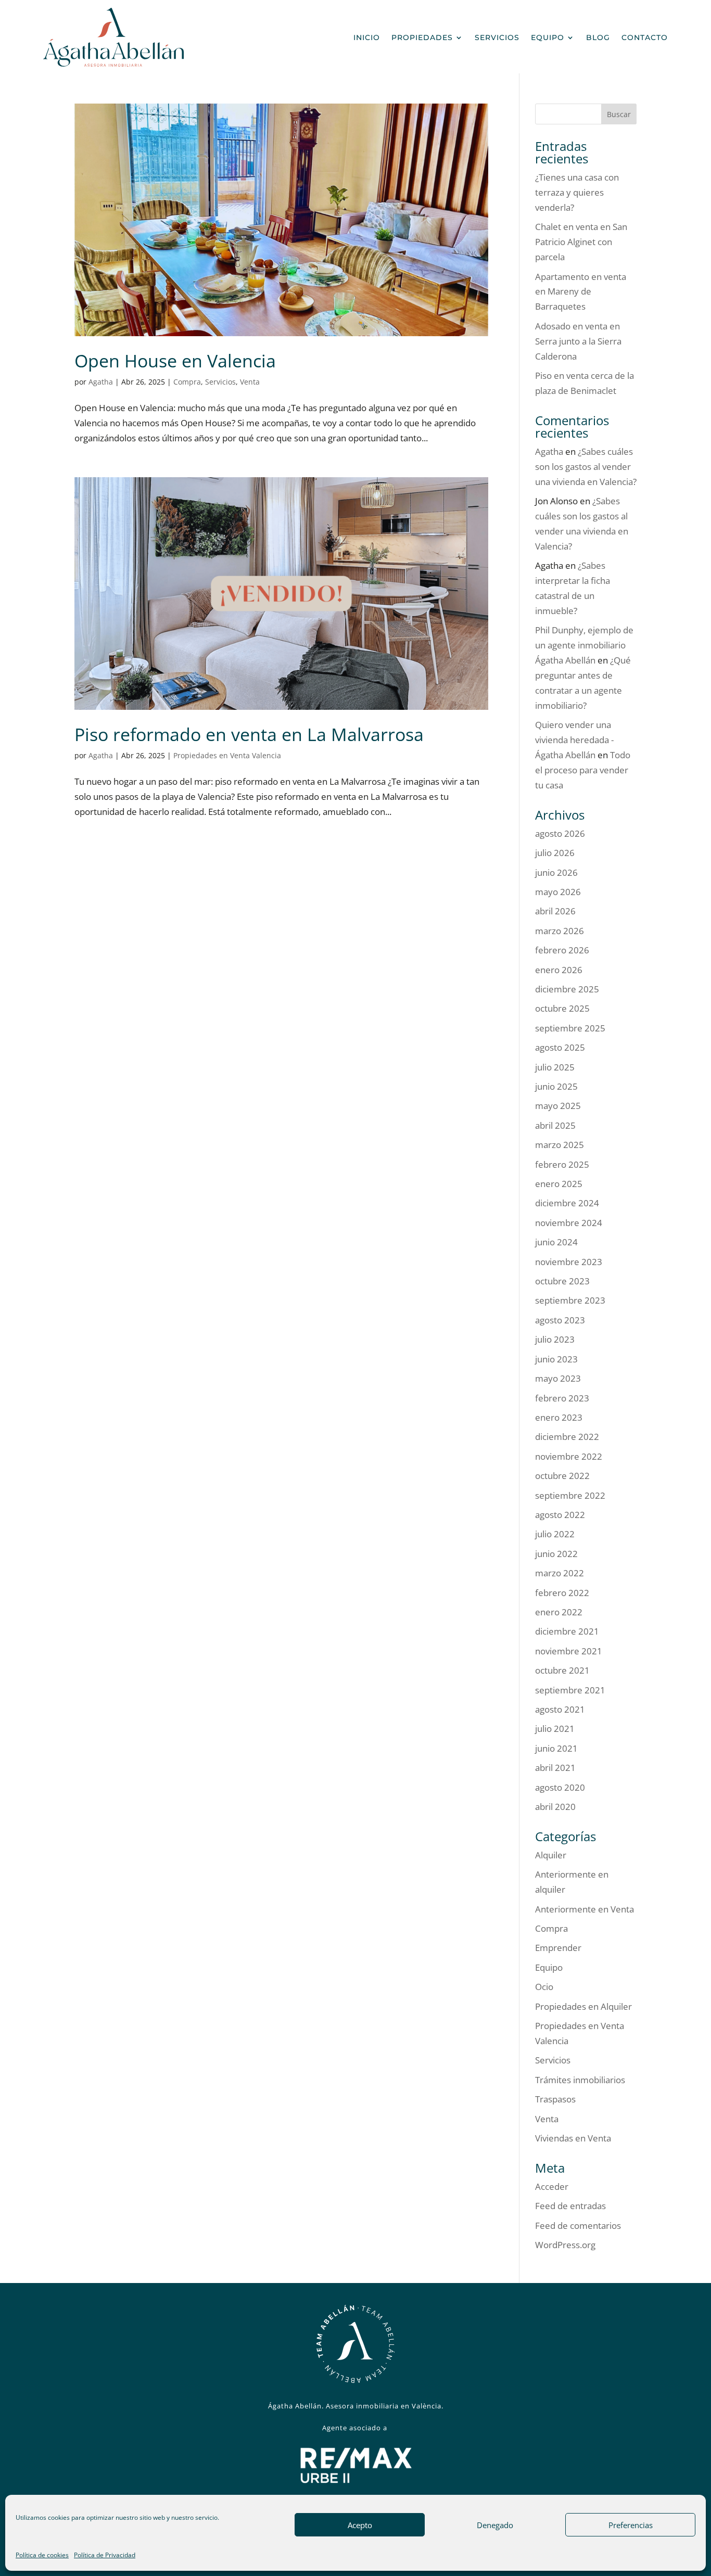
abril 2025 (555, 1125)
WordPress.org (565, 2245)
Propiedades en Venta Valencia (227, 755)
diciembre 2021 (567, 1631)
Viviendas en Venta (573, 2138)
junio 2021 (556, 1748)
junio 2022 (556, 1554)
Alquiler (551, 1855)
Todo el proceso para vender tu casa (583, 770)
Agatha (101, 382)
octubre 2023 (562, 1281)
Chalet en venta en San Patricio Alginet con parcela (581, 242)
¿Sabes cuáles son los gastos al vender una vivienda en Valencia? (586, 467)
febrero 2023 (562, 1398)
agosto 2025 (560, 1047)
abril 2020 (555, 1807)
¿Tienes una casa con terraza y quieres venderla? (577, 192)
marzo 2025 (560, 1145)
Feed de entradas (570, 2206)
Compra (187, 382)
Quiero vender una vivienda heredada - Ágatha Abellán (574, 740)
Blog (598, 37)
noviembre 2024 (569, 1223)
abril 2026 (555, 911)
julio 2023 (555, 1339)
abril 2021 (555, 1768)
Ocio (544, 1987)
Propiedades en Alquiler (583, 2006)
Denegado (495, 2525)
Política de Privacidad (105, 2555)
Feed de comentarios (578, 2226)
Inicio (367, 37)
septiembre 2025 (570, 1028)
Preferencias (631, 2525)
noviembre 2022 (569, 1456)
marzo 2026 (560, 931)
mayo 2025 (558, 1106)
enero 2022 (559, 1612)
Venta (250, 382)
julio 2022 (555, 1534)
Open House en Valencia (175, 361)
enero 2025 (559, 1184)
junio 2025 (556, 1086)
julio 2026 (555, 853)
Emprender (558, 1948)
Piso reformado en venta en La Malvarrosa (249, 734)
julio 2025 (555, 1067)
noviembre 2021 (569, 1651)
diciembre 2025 (567, 989)
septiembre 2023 (570, 1300)
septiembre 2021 (570, 1690)
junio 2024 (556, 1242)
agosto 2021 (560, 1709)
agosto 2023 (560, 1320)
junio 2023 (556, 1359)
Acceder (552, 2186)
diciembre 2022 (567, 1437)
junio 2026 (556, 872)
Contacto (645, 37)
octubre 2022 (562, 1476)
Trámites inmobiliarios (580, 2080)
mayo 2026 (558, 892)
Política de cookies (42, 2555)
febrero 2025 (562, 1164)
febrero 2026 (562, 950)
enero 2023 (559, 1417)
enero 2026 (559, 970)
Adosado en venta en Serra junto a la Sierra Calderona (578, 341)
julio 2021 (555, 1729)
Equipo (548, 37)
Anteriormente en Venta (585, 1909)
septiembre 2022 (570, 1495)
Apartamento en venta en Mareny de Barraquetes (581, 292)
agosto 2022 (560, 1515)
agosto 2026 (560, 833)
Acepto (360, 2525)
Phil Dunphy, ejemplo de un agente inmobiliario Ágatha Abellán (584, 645)
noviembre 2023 (569, 1262)
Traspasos (555, 2099)
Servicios (497, 37)
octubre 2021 (562, 1670)
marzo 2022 (560, 1573)
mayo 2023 (558, 1378)
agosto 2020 (560, 1787)
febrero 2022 (562, 1593)
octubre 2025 (562, 1008)
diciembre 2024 (567, 1203)
